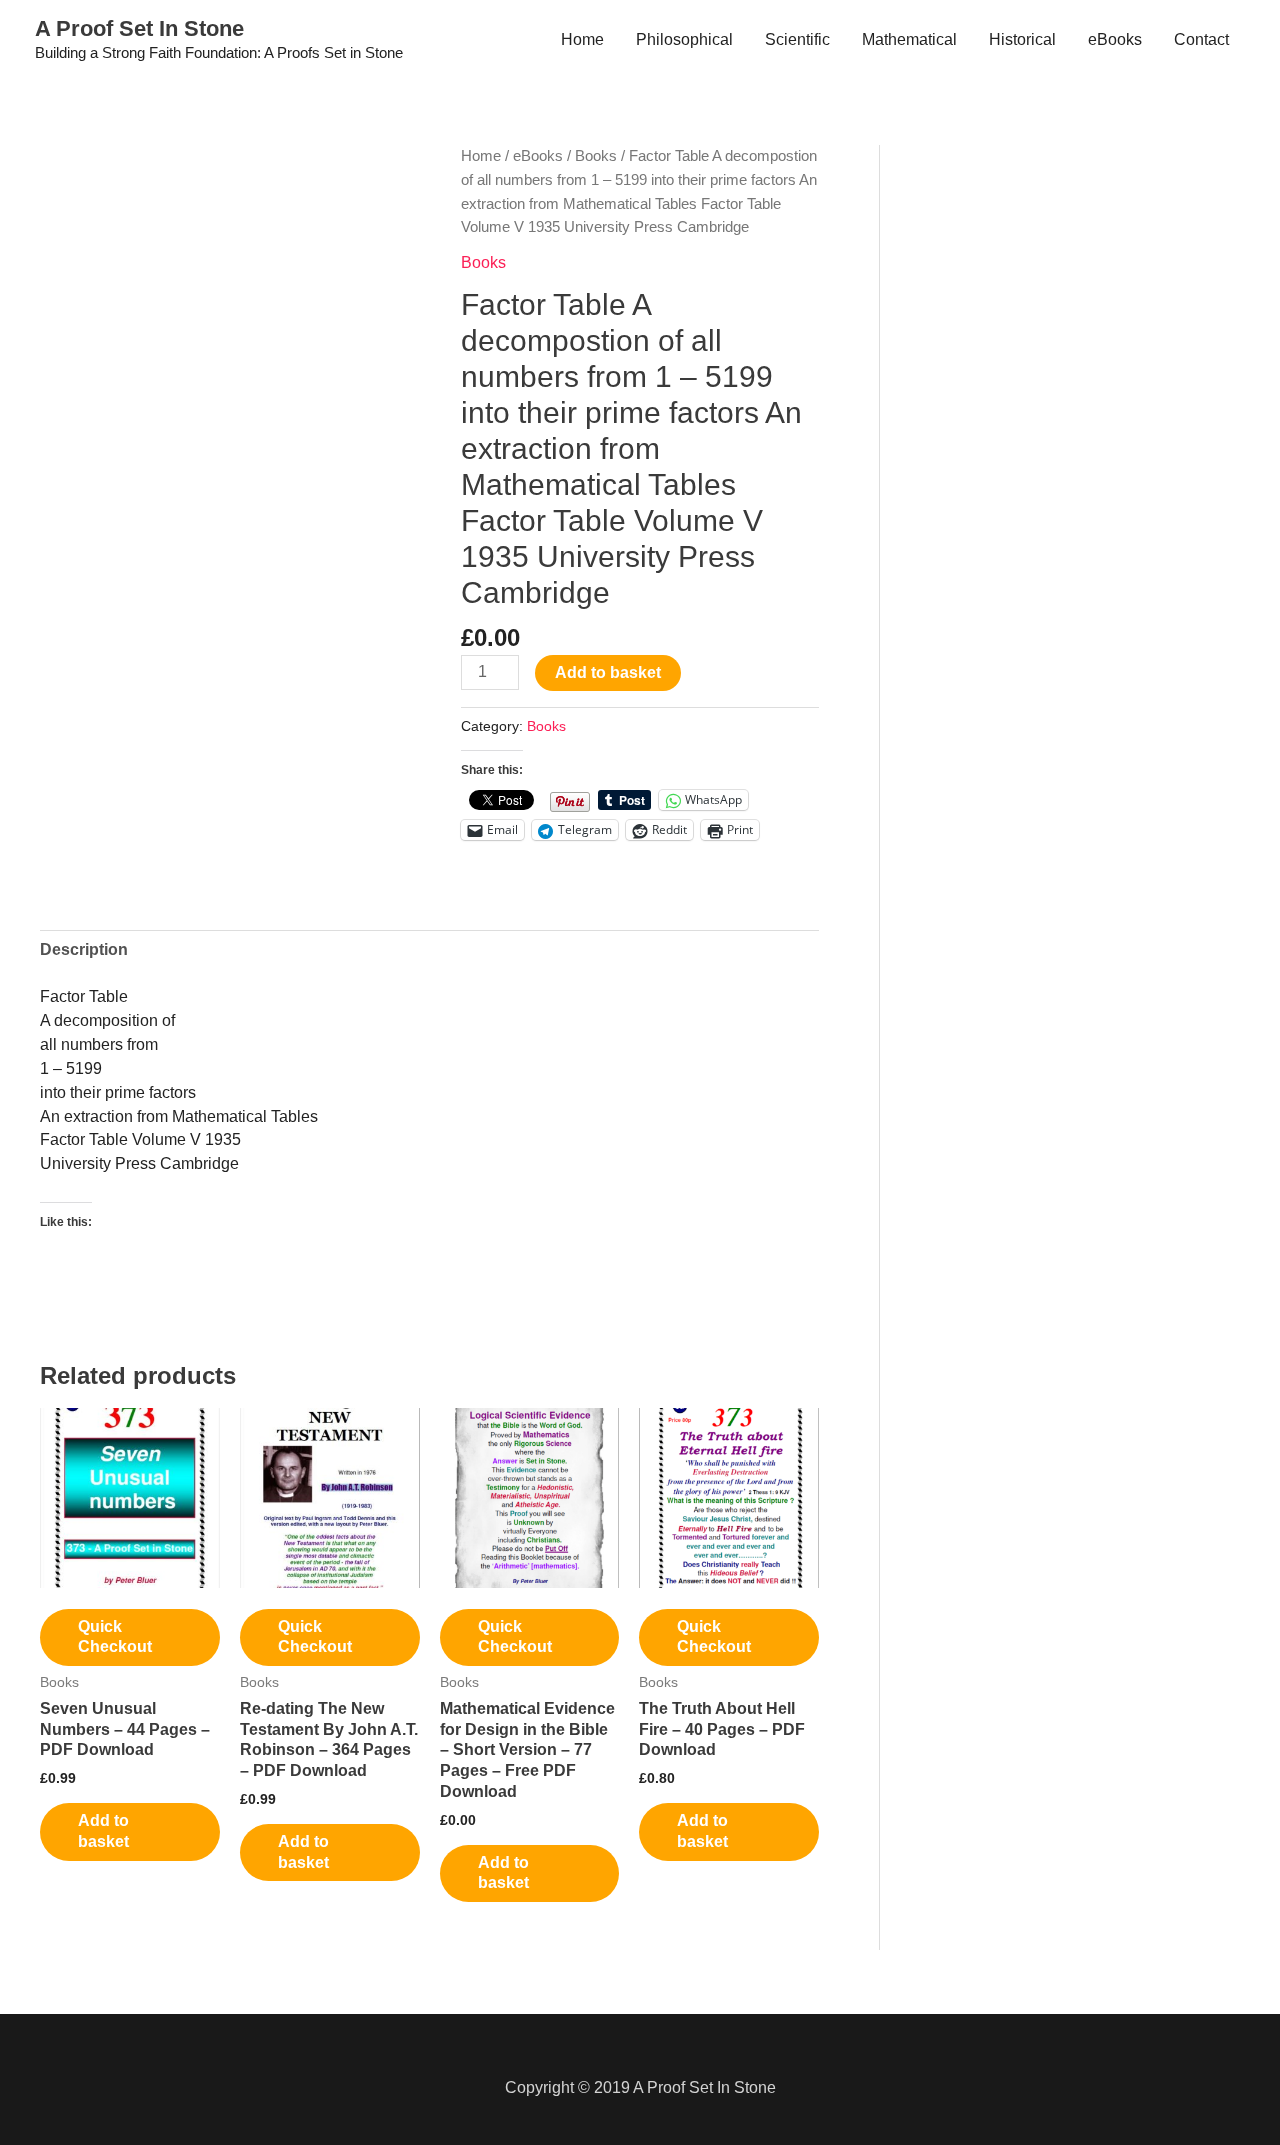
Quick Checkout (115, 1637)
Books (596, 156)
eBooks (1115, 39)
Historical (1022, 39)
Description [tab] (84, 949)
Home (582, 39)
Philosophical (684, 39)
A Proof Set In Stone (139, 28)
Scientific (797, 39)
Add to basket (608, 672)
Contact (1201, 39)
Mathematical (909, 39)
